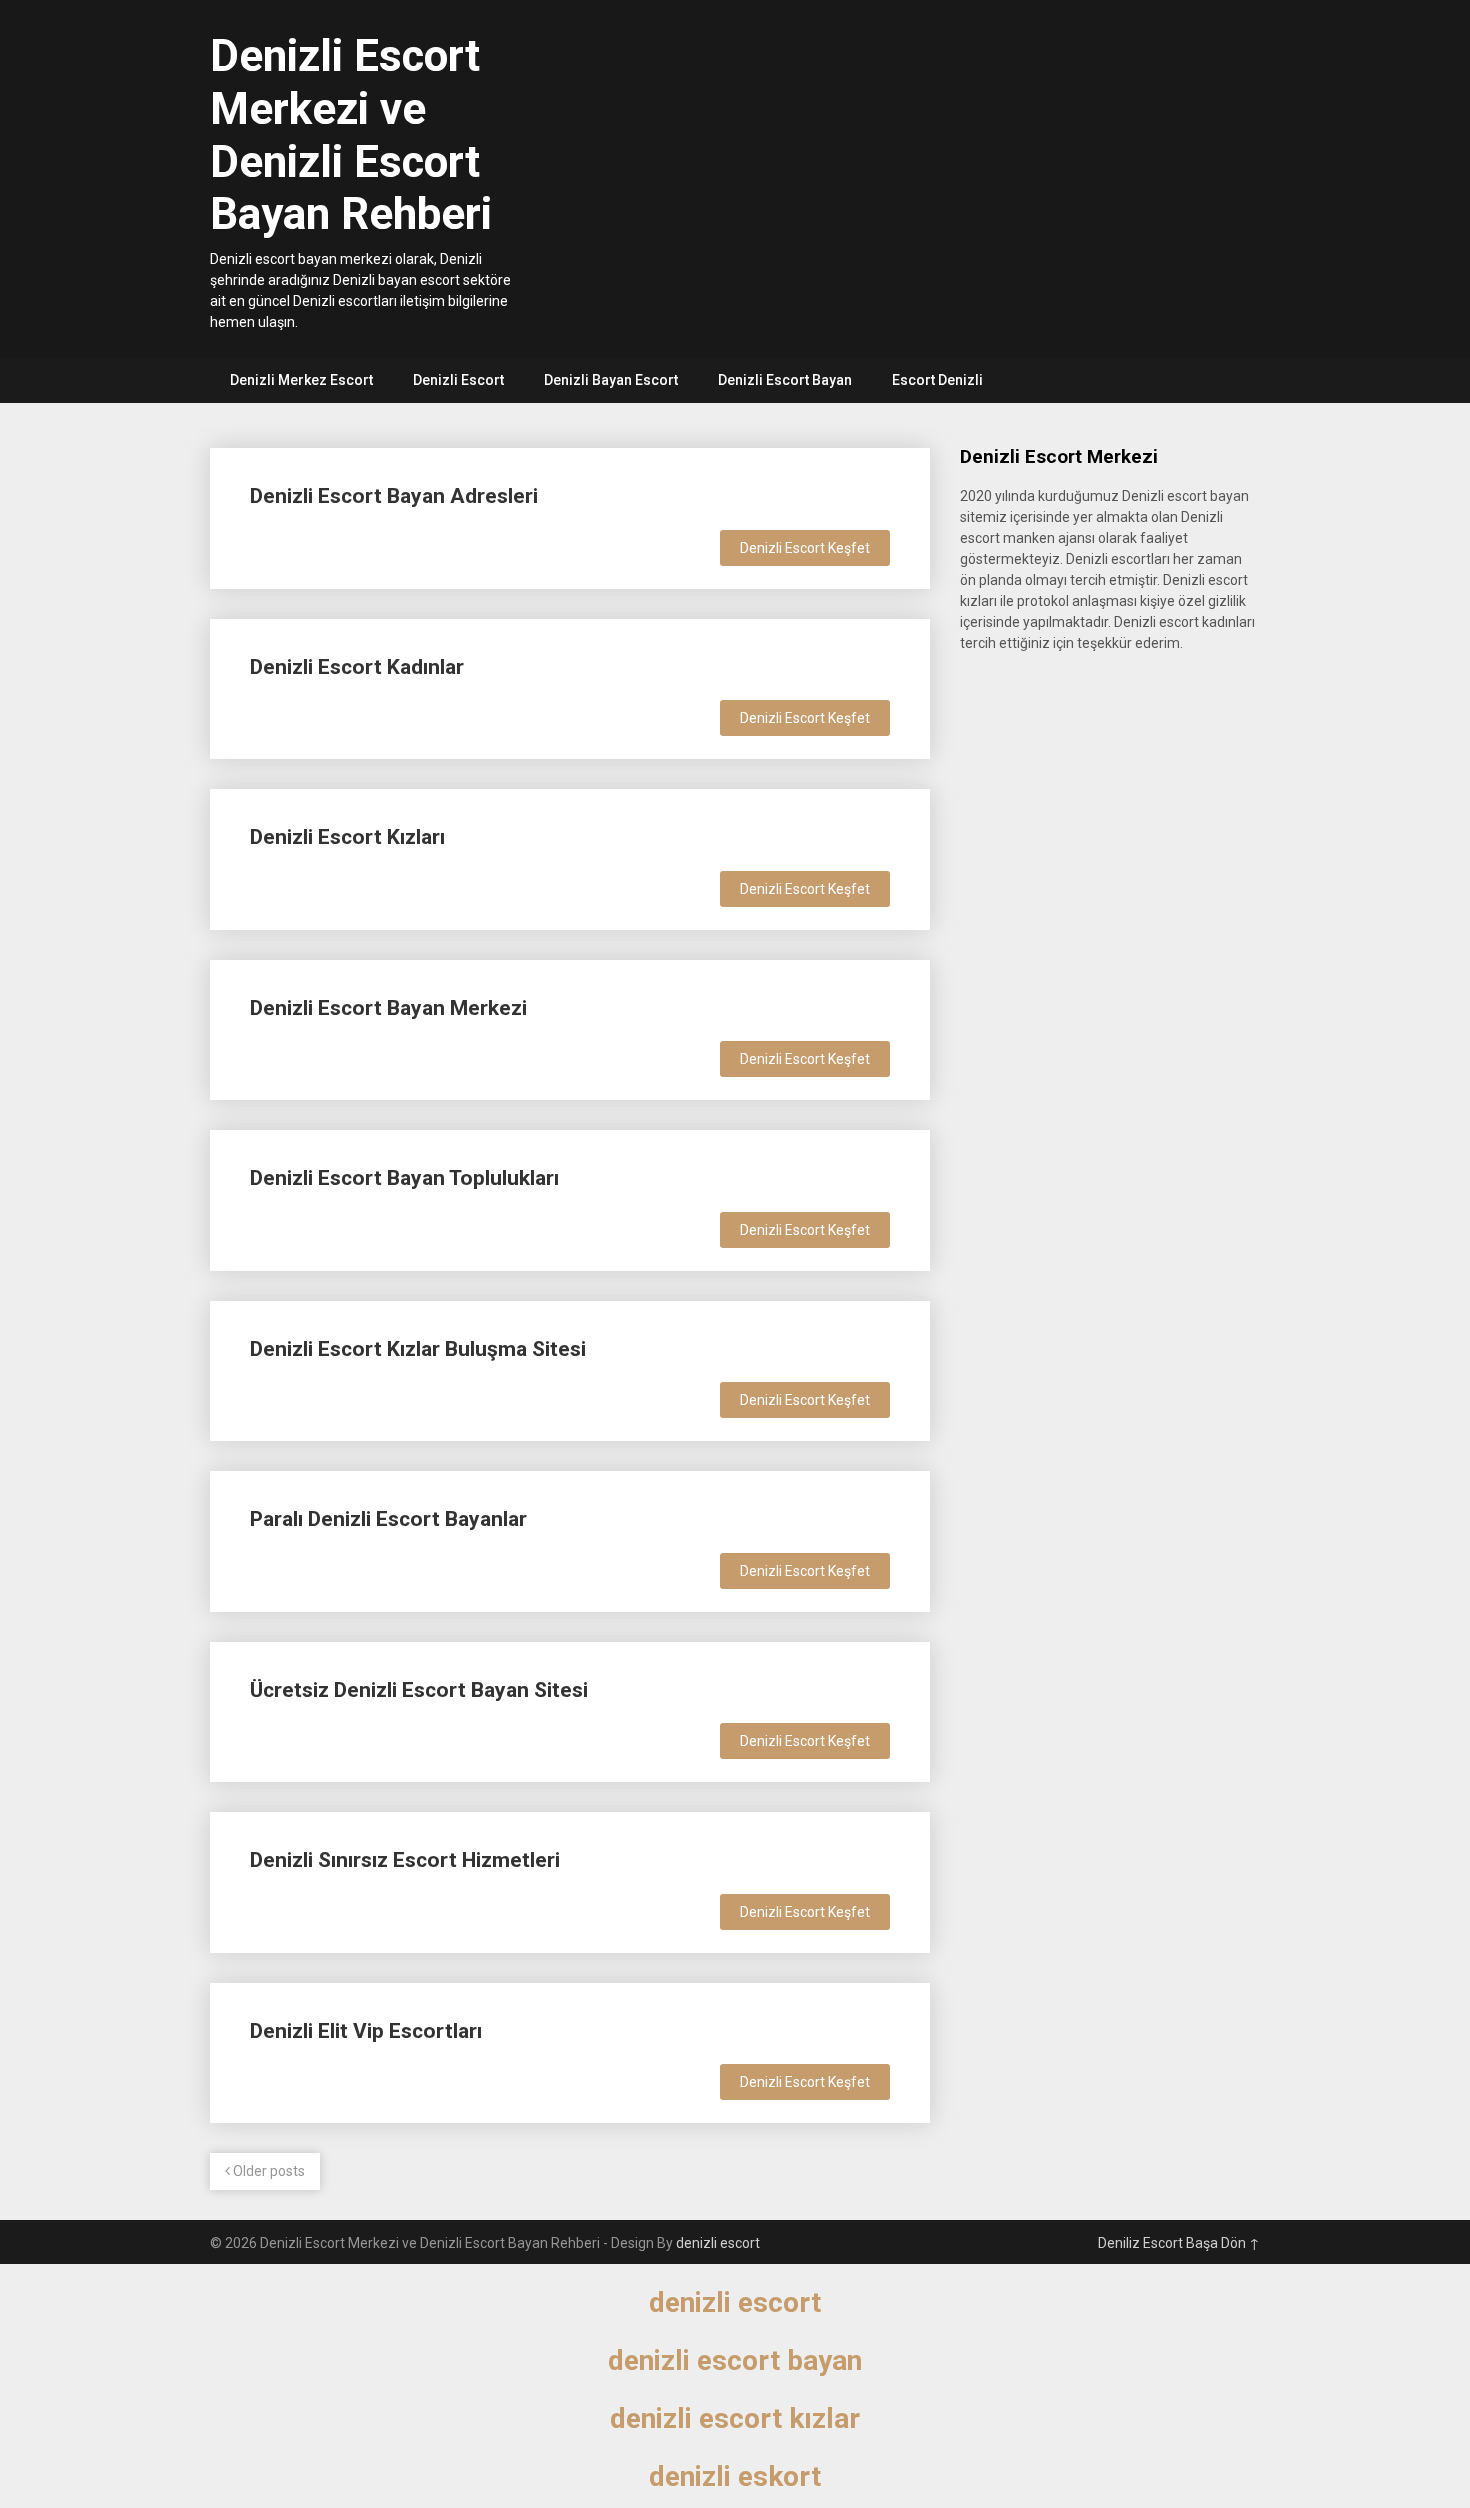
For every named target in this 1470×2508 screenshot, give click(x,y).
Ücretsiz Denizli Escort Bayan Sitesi (419, 1690)
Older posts (267, 2171)
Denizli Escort (458, 380)
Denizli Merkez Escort (301, 380)
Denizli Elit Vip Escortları (366, 2031)
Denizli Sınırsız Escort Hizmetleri (405, 1860)
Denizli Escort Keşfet (805, 548)
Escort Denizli (937, 380)
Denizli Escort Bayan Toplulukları (404, 1178)
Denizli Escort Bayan (785, 380)
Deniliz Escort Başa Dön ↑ (1179, 2243)
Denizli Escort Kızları (347, 837)
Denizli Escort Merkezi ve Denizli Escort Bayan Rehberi (351, 135)
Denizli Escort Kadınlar (357, 667)
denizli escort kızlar (735, 2418)
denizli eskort (735, 2476)
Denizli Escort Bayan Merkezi (388, 1008)
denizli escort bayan (735, 2360)
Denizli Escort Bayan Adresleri (394, 496)
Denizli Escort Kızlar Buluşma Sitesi (418, 1349)
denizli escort (718, 2243)
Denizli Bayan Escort (611, 380)
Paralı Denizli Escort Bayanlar (388, 1519)
